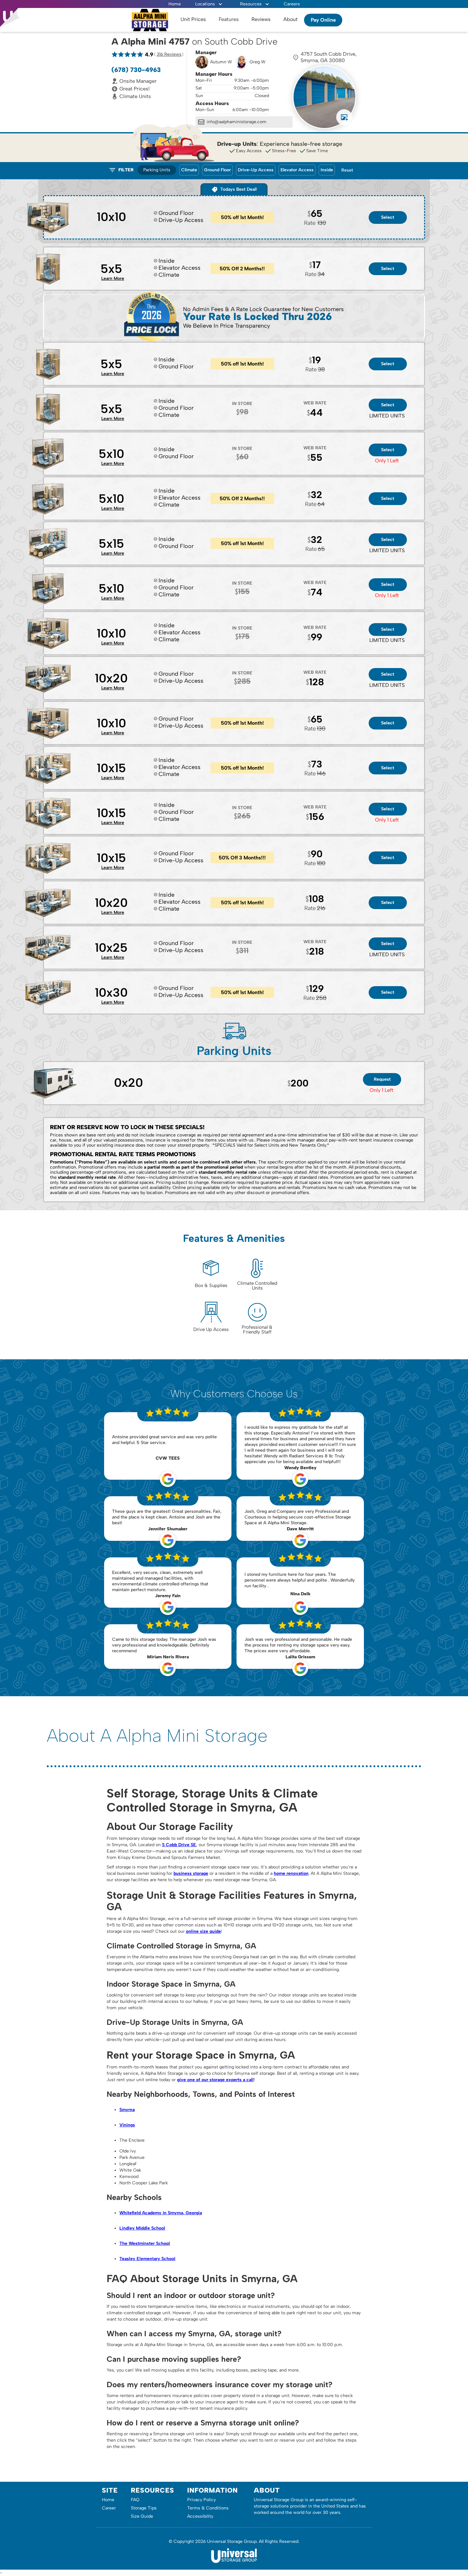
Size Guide (142, 2516)
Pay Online (323, 20)
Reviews (261, 19)
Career (109, 2508)
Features (229, 19)
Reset (347, 170)
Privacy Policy (202, 2500)
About (291, 19)
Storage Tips (144, 2508)
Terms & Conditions (208, 2508)
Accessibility (200, 2516)
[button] (209, 4)
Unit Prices (193, 19)
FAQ (135, 2500)
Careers (292, 4)
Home (175, 4)
